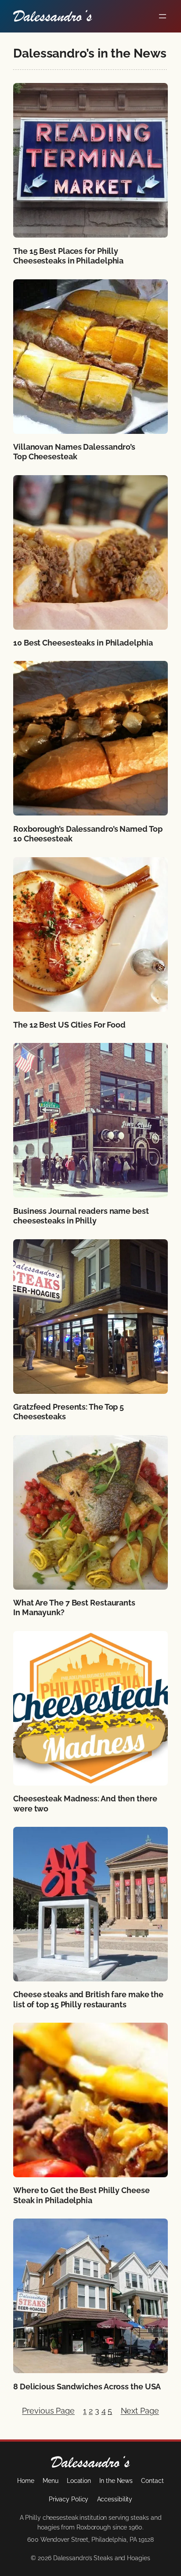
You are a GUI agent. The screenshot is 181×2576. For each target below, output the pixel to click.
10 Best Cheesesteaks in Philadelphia (83, 643)
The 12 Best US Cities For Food (69, 1025)
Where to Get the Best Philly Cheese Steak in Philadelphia (81, 2195)
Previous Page (48, 2411)
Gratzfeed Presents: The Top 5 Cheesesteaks (69, 1412)
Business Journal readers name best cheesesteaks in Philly (81, 1216)
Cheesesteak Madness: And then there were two (85, 1804)
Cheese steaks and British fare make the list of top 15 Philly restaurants (88, 1999)
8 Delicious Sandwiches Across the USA (87, 2387)
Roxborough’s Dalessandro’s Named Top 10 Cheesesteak (88, 834)
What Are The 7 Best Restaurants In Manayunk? (74, 1608)
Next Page (140, 2411)
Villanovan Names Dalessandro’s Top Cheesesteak (74, 452)
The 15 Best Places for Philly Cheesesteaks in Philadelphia (68, 256)
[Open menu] (163, 16)
